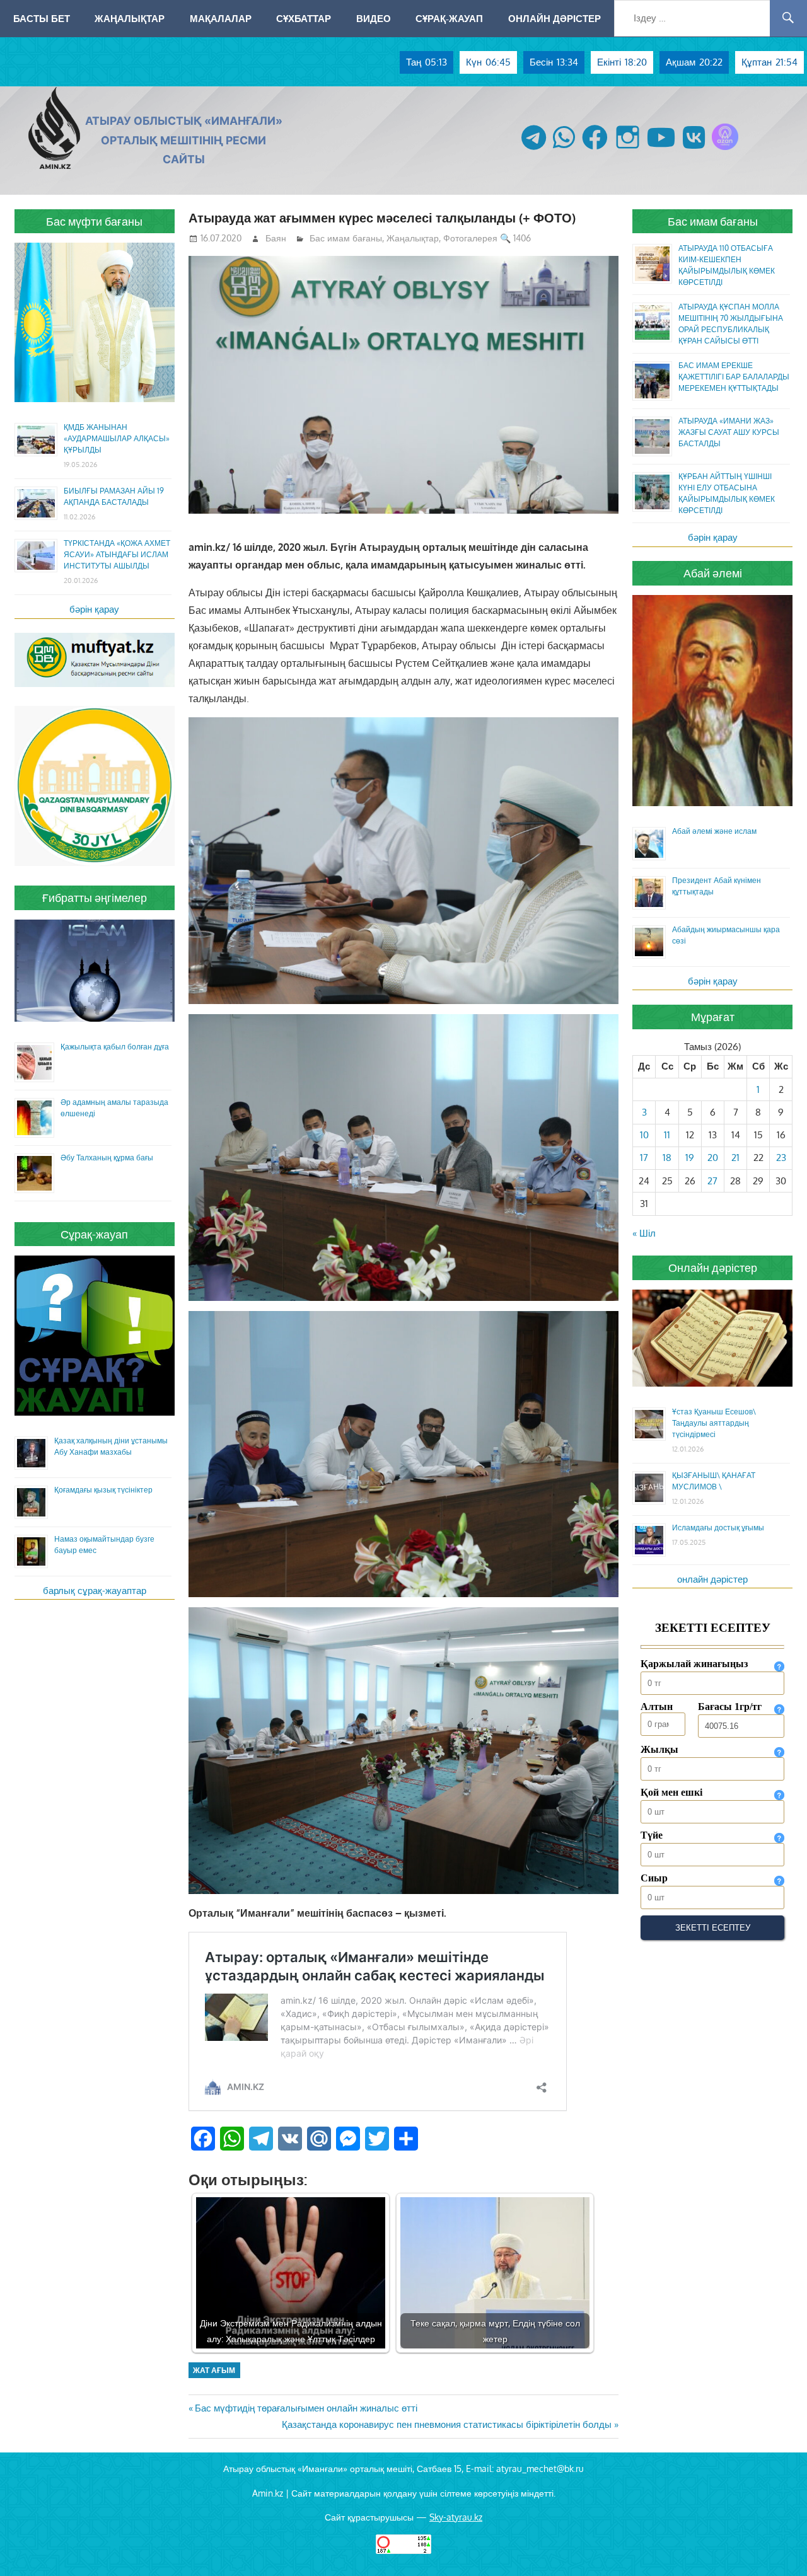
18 (667, 1158)
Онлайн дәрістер (554, 18)
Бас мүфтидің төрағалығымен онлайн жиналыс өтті (306, 2408)
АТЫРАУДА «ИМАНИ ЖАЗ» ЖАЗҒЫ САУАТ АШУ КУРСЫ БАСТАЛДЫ (729, 432)
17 (644, 1158)
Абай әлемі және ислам (714, 831)
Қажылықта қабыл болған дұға (115, 1047)
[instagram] (628, 150)
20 (713, 1158)
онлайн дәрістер (712, 1579)
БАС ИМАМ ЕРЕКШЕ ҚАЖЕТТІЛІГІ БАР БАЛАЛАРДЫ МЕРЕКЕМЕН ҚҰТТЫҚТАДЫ (734, 377)
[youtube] (661, 150)
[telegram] (534, 150)
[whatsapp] (564, 150)
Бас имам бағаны (346, 238)
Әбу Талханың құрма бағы (107, 1158)
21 (735, 1158)
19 (690, 1158)
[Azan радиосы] (725, 150)
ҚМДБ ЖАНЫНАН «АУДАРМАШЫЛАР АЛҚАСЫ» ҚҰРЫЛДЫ (117, 438)
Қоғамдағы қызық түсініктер (103, 1490)
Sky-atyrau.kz (456, 2517)
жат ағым (214, 2370)
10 (644, 1135)
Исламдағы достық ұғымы (718, 1528)
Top (777, 2546)
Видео (374, 18)
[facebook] (595, 150)
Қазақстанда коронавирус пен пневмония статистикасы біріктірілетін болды (447, 2424)
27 (712, 1181)
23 (781, 1158)
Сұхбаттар (304, 18)
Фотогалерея (470, 238)
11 (667, 1135)
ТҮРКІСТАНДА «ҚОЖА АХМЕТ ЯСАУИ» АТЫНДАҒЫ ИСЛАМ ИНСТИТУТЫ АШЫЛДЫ (117, 554)
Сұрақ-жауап (449, 18)
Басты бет (42, 18)
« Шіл (644, 1233)
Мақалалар (221, 18)
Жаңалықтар (130, 18)
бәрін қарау (94, 609)
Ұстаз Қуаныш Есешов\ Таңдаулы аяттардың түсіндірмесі (714, 1423)
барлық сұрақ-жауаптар (95, 1591)
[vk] (694, 150)
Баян (276, 238)
